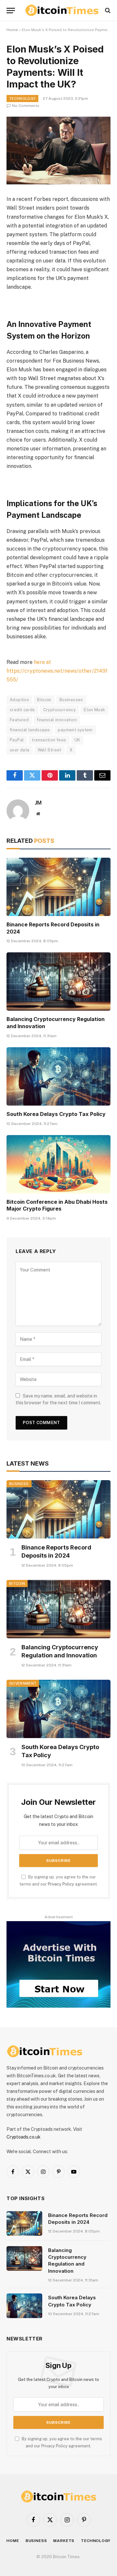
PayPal (17, 740)
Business (19, 1484)
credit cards (22, 710)
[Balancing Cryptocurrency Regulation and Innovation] (58, 981)
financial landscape (30, 730)
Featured (19, 720)
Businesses (71, 700)
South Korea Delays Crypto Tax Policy (56, 1114)
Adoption (19, 700)
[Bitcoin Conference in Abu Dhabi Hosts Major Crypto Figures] (58, 1164)
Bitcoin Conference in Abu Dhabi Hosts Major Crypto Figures (57, 1205)
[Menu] (11, 11)
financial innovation (57, 720)
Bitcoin (44, 700)
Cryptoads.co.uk (24, 2137)
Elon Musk (95, 710)
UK (77, 740)
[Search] (107, 11)
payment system (75, 730)
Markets (64, 2541)
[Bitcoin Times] (62, 10)
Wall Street (50, 750)
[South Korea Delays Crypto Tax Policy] (58, 1076)
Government (23, 1683)
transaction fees (49, 740)
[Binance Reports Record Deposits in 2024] (58, 887)
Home (12, 30)
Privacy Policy (61, 1884)
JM (38, 803)
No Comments (26, 106)
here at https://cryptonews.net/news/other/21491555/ (57, 671)
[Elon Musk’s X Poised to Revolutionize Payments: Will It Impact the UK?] (58, 151)
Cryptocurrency (59, 710)
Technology (22, 99)
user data (20, 750)
